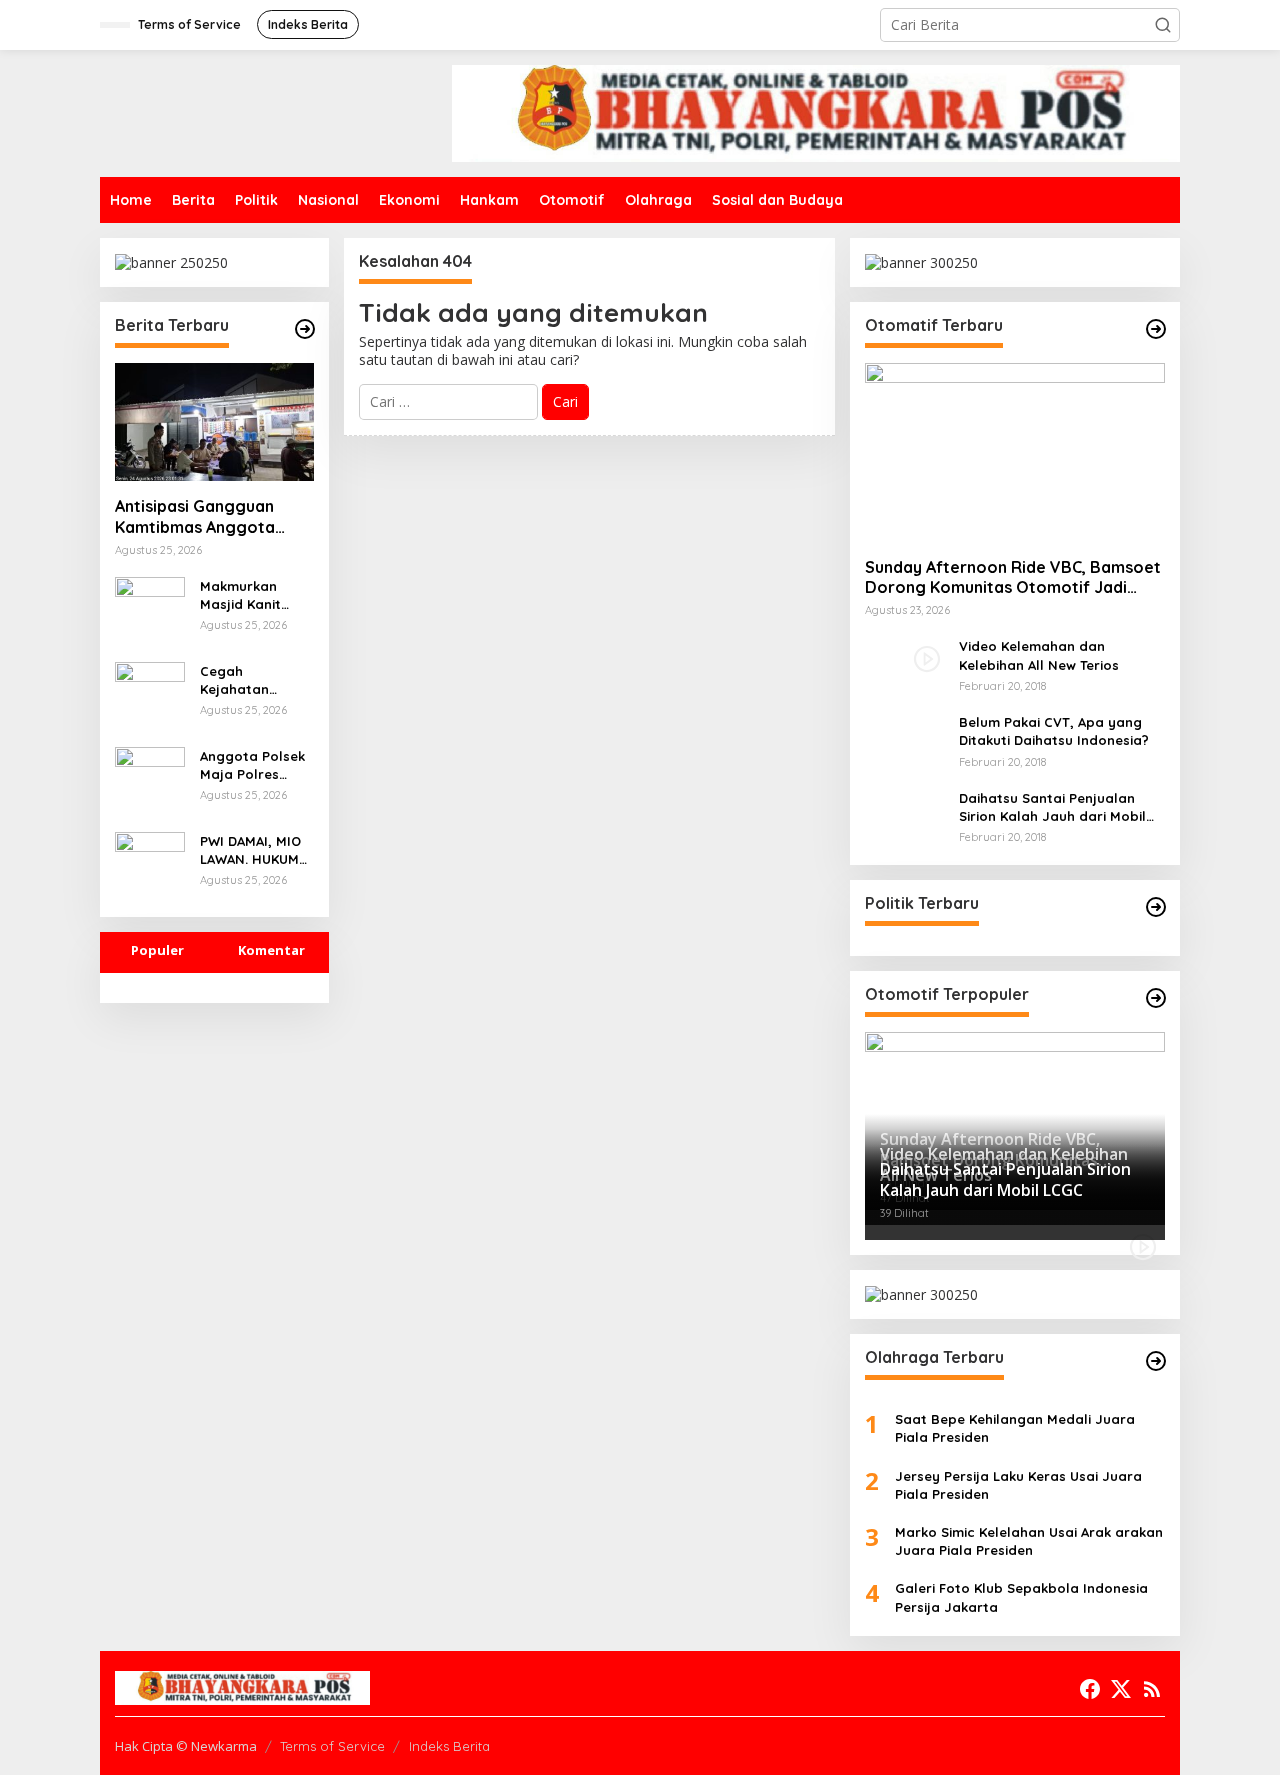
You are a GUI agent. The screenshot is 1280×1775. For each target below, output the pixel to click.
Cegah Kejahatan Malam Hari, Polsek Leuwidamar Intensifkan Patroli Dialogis (251, 680)
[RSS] (1152, 1689)
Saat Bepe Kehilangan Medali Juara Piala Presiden (1015, 1428)
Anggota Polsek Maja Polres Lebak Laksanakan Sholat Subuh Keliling (252, 765)
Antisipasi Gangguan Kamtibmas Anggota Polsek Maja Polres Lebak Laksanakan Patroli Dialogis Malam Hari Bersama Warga (203, 517)
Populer (157, 950)
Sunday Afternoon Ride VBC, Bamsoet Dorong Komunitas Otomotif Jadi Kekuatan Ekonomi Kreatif (1013, 578)
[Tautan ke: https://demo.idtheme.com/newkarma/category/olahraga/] (1156, 1361)
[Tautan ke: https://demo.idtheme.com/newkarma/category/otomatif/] (1156, 329)
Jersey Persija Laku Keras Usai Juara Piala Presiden (1018, 1485)
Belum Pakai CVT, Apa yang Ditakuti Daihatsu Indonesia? (1054, 731)
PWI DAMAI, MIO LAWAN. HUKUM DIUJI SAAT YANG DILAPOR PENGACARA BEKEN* (254, 850)
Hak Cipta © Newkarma (186, 1746)
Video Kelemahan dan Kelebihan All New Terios (1039, 655)
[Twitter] (1121, 1689)
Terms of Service (332, 1746)
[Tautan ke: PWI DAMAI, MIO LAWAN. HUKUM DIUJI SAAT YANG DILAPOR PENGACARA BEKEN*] (150, 865)
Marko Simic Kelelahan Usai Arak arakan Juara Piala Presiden (1029, 1541)
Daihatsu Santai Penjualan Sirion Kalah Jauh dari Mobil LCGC (1052, 807)
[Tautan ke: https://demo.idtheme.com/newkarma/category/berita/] (305, 329)
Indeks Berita (449, 1746)
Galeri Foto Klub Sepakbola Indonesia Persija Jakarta (1021, 1597)
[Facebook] (1090, 1689)
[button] (1163, 25)
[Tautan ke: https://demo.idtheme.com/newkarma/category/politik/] (1156, 907)
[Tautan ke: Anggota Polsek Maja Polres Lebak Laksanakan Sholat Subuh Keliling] (150, 780)
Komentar (271, 950)
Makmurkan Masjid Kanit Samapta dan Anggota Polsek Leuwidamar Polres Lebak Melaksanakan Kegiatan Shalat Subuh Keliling (254, 595)
